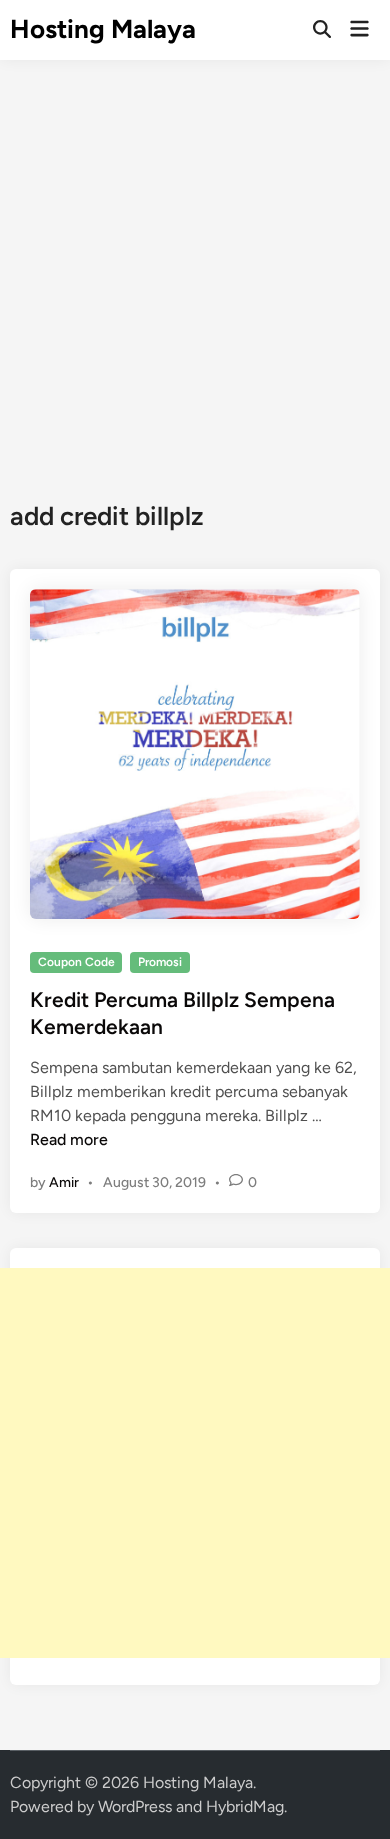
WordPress (135, 1806)
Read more (69, 1139)
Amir (64, 1182)
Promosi (160, 962)
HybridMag (245, 1806)
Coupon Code (76, 962)
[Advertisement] (195, 265)
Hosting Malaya (103, 29)
